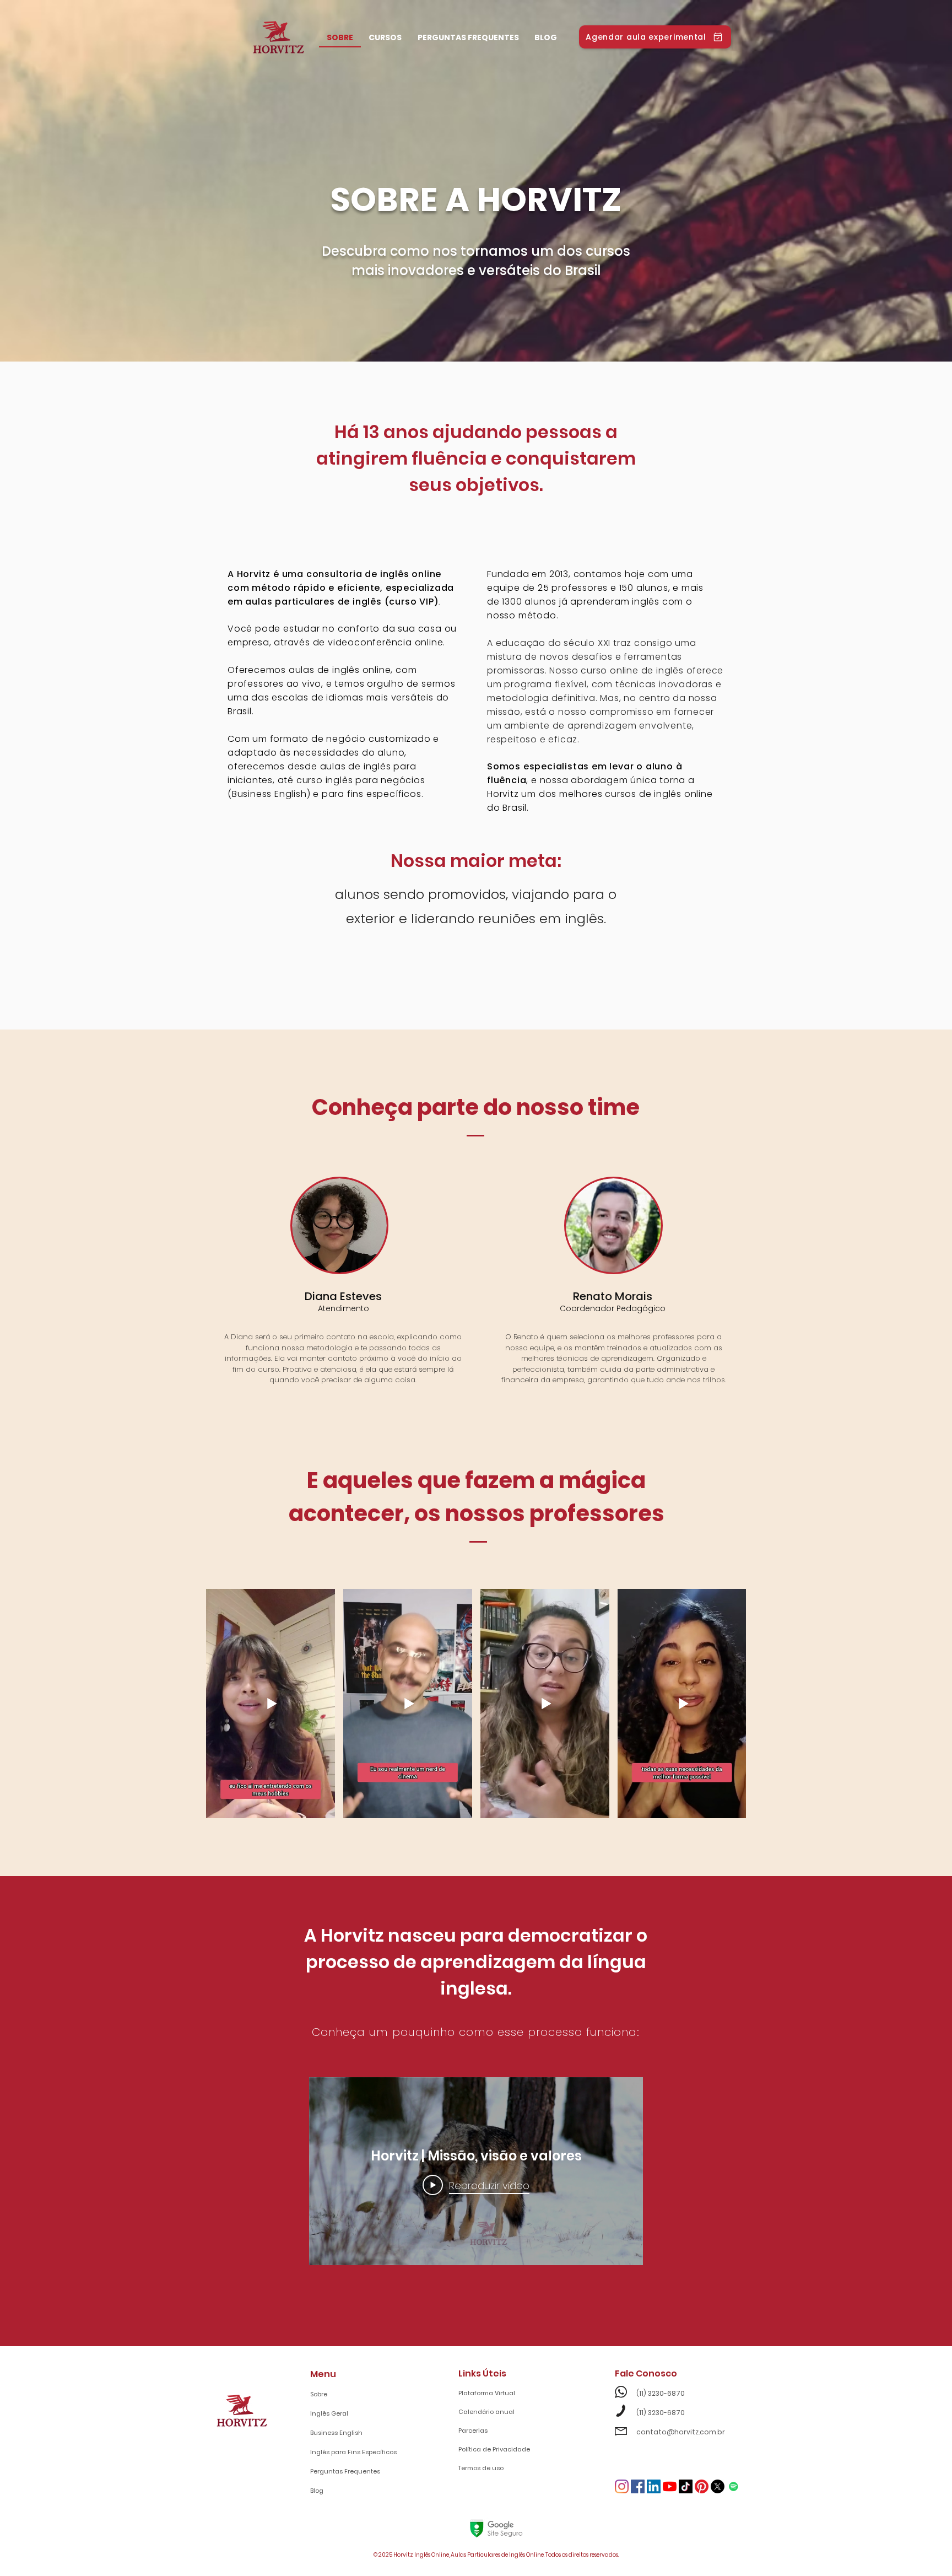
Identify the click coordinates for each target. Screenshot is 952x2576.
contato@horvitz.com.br (671, 2432)
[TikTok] (686, 2486)
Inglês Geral (329, 2413)
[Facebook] (638, 2486)
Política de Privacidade (494, 2449)
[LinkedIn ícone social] (654, 2486)
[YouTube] (670, 2486)
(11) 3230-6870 (650, 2393)
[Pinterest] (702, 2486)
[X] (718, 2486)
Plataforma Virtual (487, 2393)
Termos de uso (481, 2468)
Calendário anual (486, 2412)
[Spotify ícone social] (734, 2486)
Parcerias (473, 2431)
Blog (317, 2491)
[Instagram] (622, 2486)
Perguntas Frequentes (345, 2471)
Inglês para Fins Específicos (353, 2452)
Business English (336, 2433)
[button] (385, 39)
